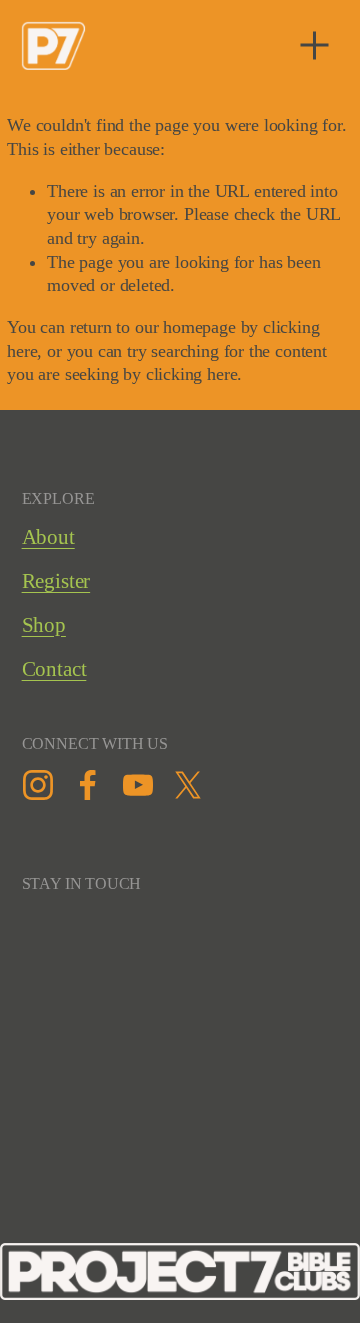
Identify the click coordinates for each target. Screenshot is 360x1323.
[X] (188, 785)
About (48, 537)
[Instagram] (38, 785)
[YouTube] (138, 785)
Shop (44, 625)
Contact (54, 669)
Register (56, 581)
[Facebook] (88, 785)
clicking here (192, 374)
